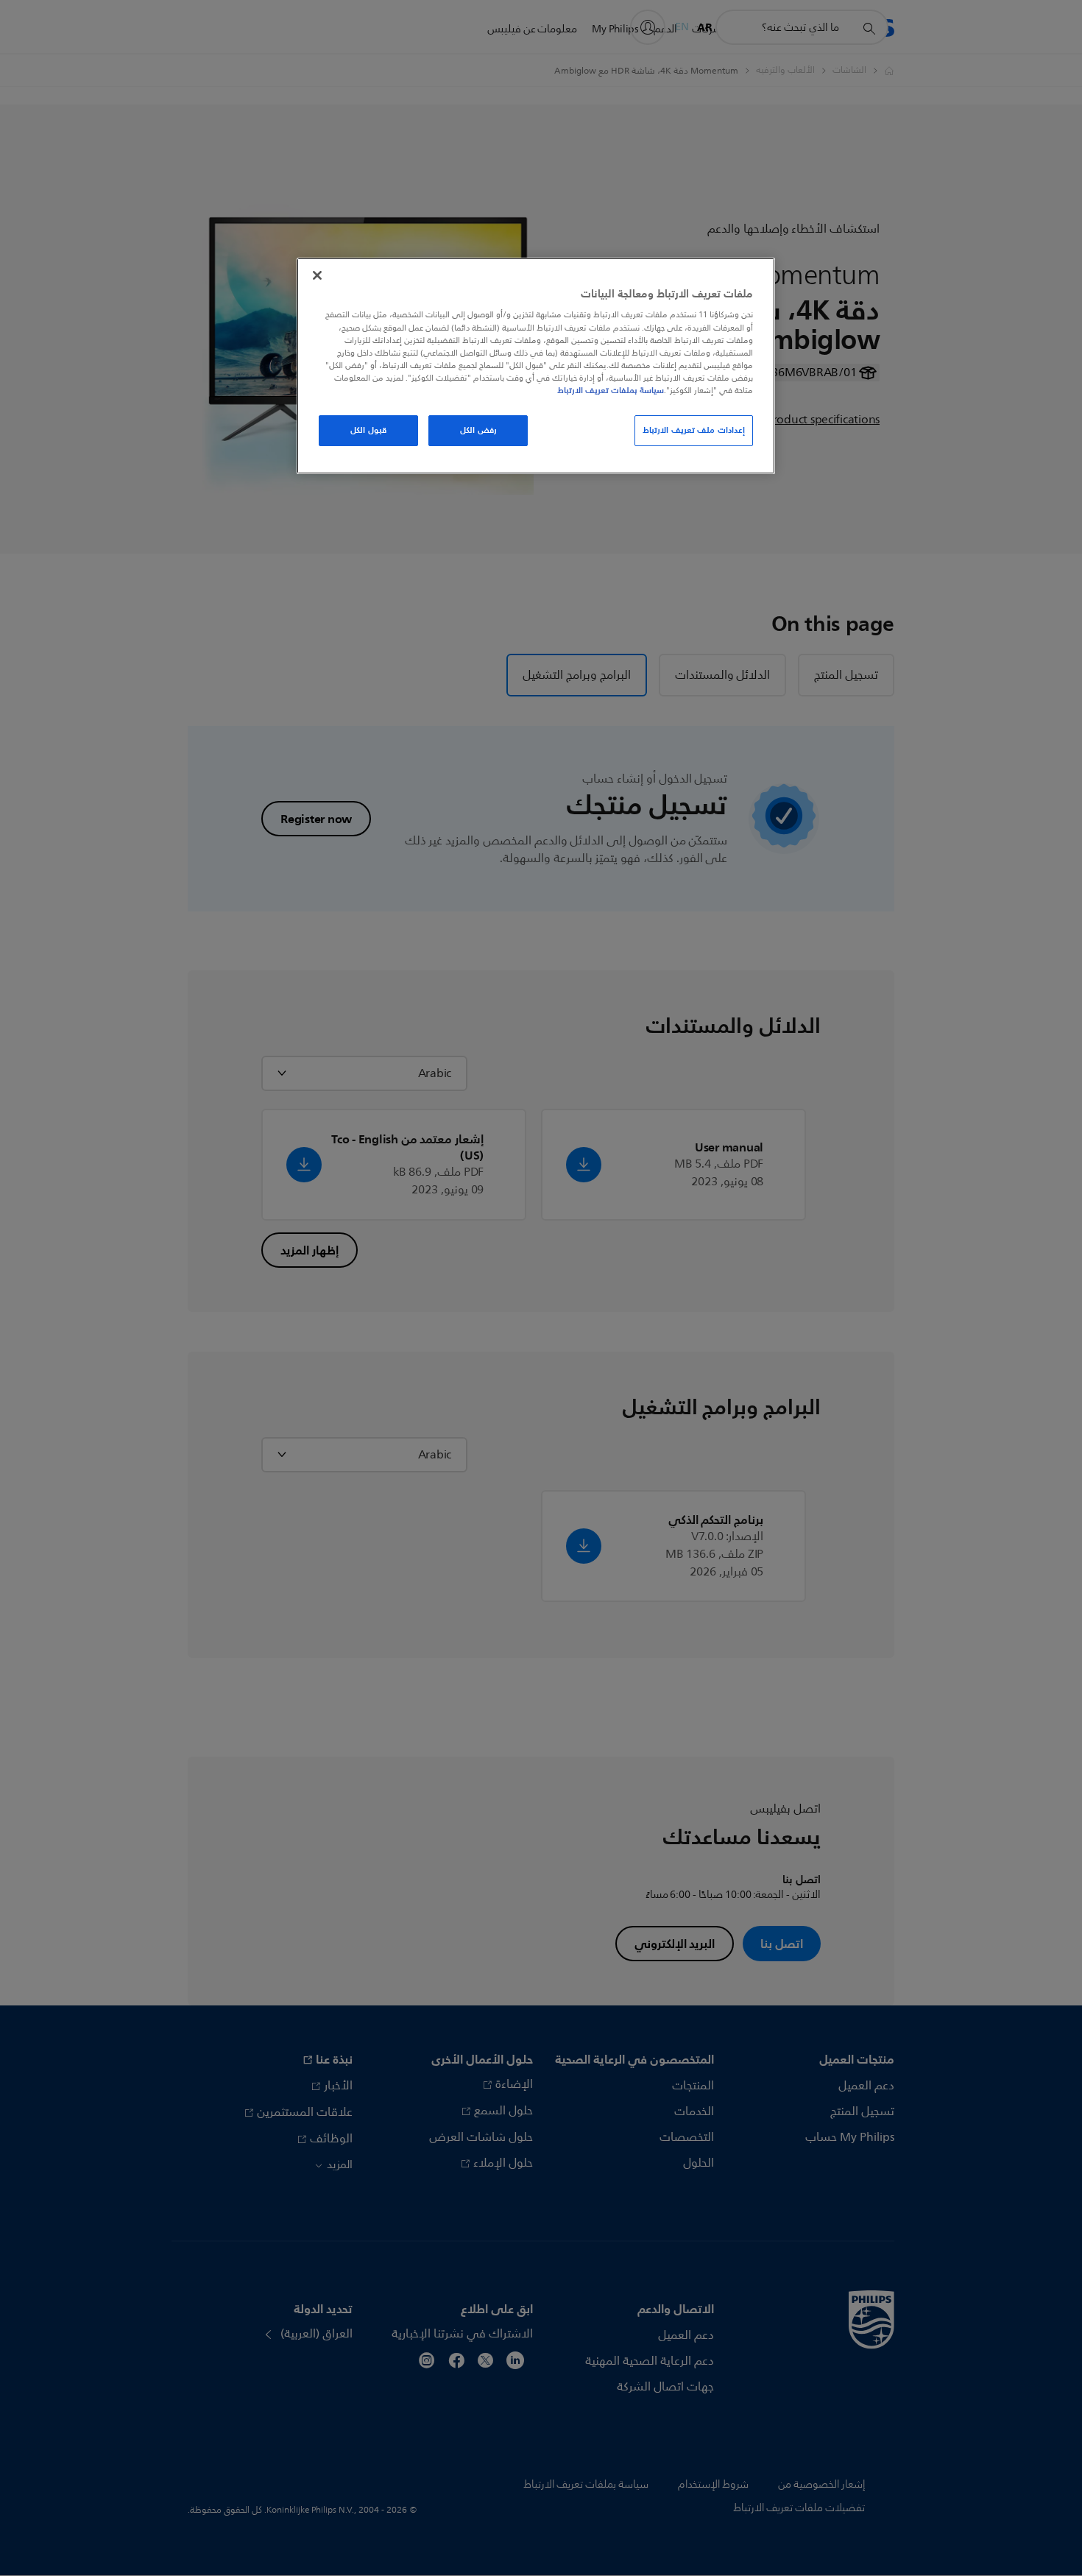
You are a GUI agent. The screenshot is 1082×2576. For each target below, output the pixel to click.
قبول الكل (368, 430)
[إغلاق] (317, 275)
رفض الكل (478, 430)
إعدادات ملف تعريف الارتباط (694, 430)
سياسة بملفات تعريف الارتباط (611, 390)
